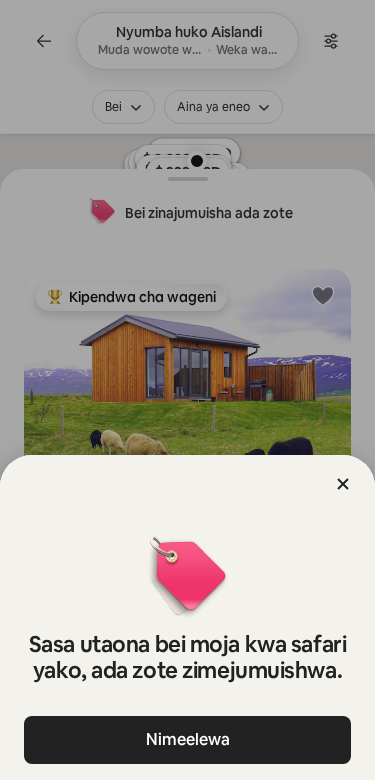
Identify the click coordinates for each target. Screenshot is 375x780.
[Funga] (343, 484)
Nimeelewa (188, 739)
